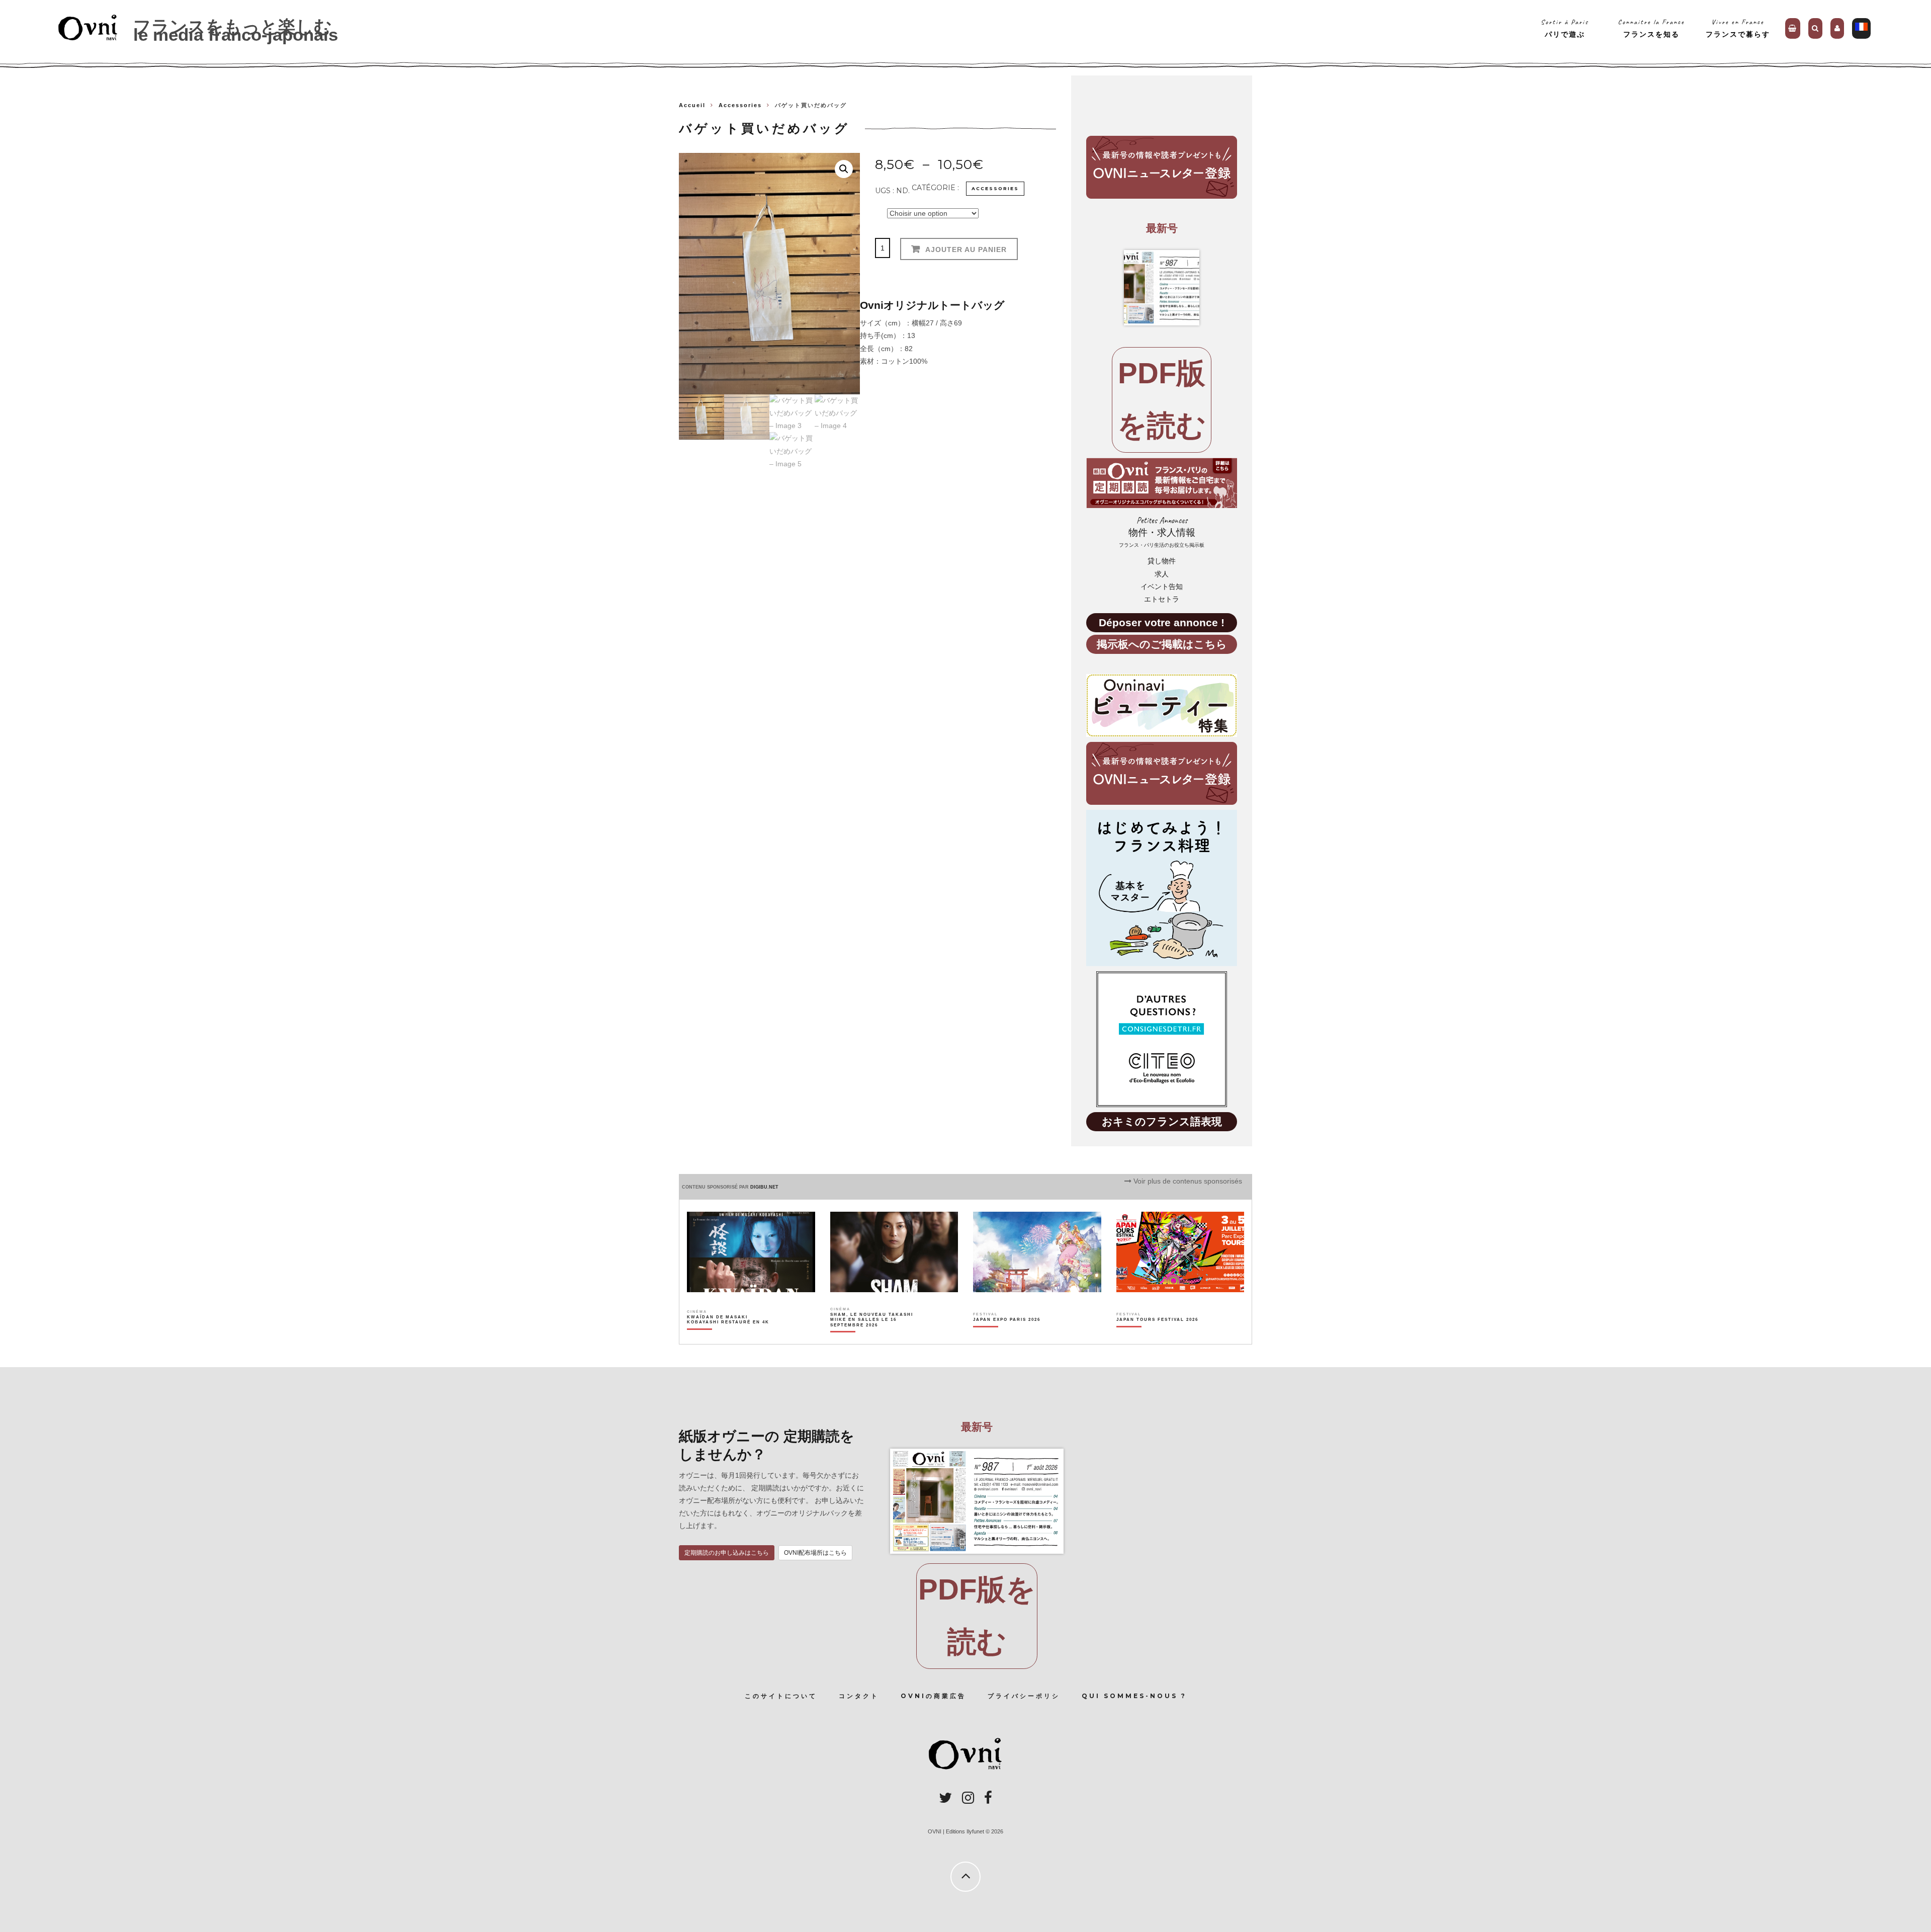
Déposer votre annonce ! (1162, 622)
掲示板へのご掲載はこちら (1162, 644)
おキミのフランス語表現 (1162, 1121)
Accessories (740, 105)
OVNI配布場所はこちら (815, 1553)
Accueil (692, 105)
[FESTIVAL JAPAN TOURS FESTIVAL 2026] (1157, 1337)
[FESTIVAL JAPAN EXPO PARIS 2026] (1007, 1337)
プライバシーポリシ (1024, 1696)
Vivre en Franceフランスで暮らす (1738, 28)
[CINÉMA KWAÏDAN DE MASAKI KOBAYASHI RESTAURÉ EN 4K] (729, 1337)
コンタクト (859, 1696)
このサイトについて (781, 1696)
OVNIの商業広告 (933, 1696)
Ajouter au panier (966, 249)
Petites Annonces (1162, 532)
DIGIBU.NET (764, 1187)
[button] (844, 169)
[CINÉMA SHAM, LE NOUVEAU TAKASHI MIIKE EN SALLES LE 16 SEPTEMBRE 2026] (872, 1337)
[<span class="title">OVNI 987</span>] (1162, 288)
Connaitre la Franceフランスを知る (1651, 28)
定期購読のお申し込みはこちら (727, 1553)
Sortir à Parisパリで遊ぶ (1565, 28)
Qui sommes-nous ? (1134, 1696)
